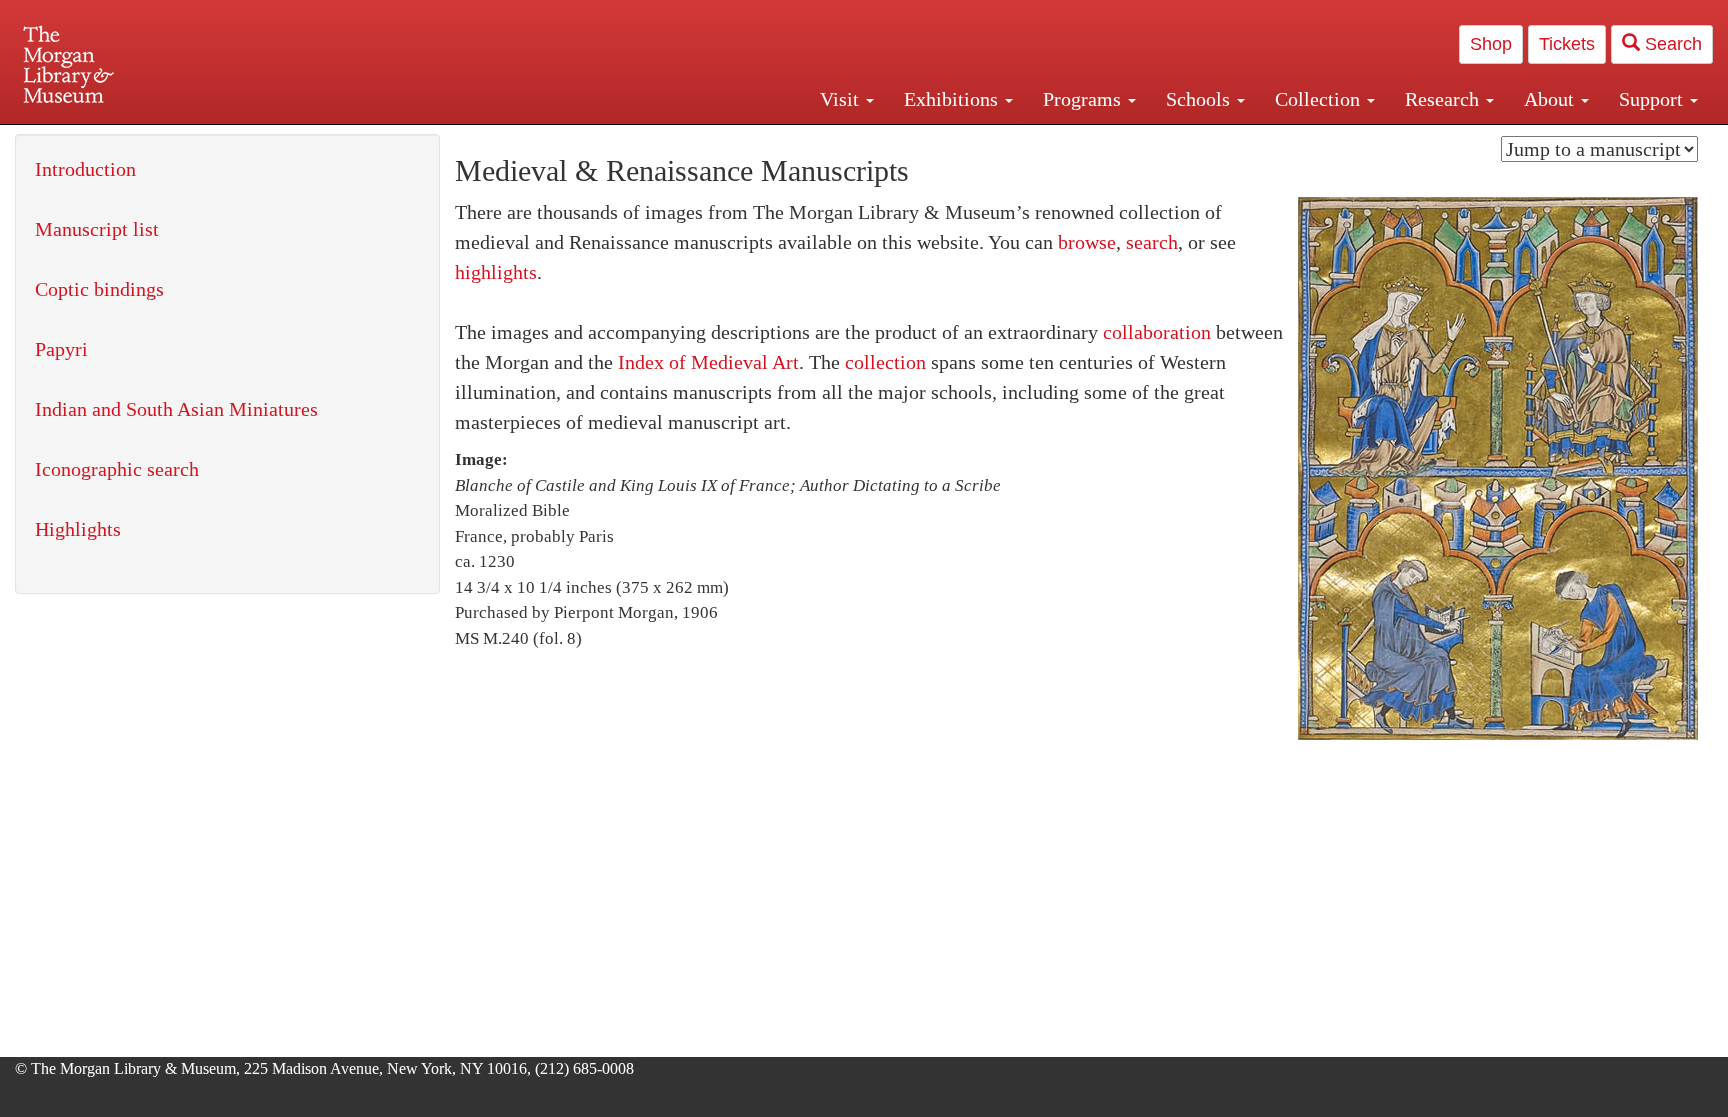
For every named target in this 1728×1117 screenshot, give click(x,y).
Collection (1320, 99)
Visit (842, 99)
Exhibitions (953, 99)
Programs (1084, 99)
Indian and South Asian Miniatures (176, 409)
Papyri (61, 349)
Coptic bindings (99, 289)
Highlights (78, 529)
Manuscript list (97, 229)
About (1551, 99)
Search (1671, 44)
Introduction (85, 169)
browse (1087, 242)
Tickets (1567, 44)
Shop (1491, 44)
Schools (1200, 99)
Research (1444, 99)
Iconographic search (117, 469)
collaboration (1157, 332)
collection (885, 362)
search (1152, 242)
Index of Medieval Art (708, 362)
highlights (496, 272)
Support (1653, 99)
